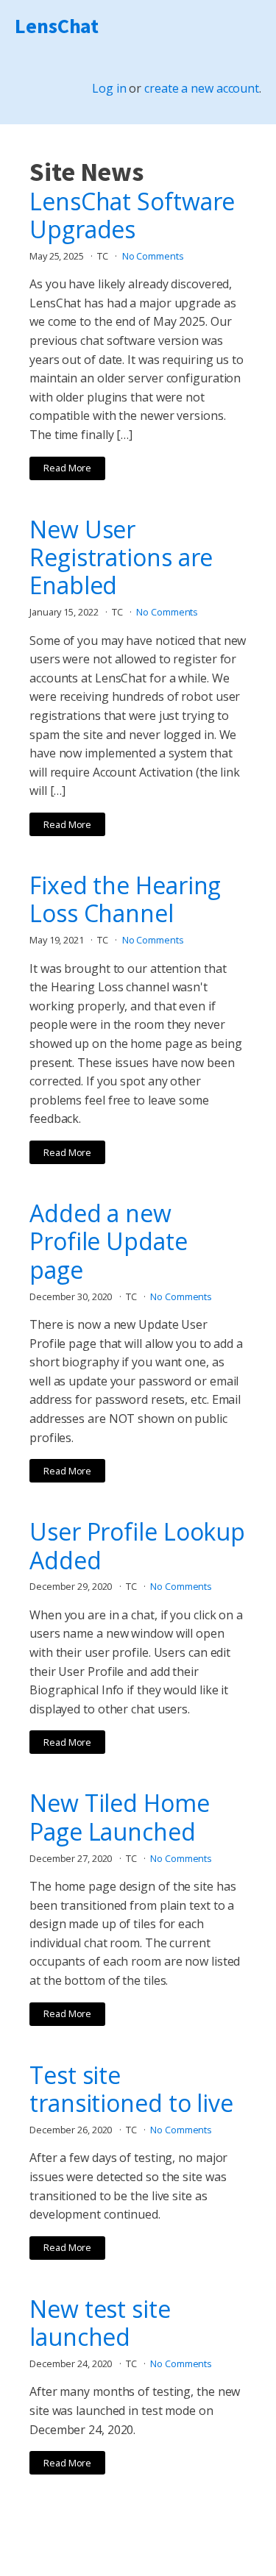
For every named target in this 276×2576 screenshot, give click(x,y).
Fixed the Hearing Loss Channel (125, 900)
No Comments (153, 256)
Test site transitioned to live (131, 2090)
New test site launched (100, 2323)
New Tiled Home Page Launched (120, 1817)
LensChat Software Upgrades (132, 216)
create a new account (202, 88)
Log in (109, 88)
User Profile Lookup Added (137, 1546)
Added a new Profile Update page (109, 1242)
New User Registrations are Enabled (121, 558)
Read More (67, 468)
